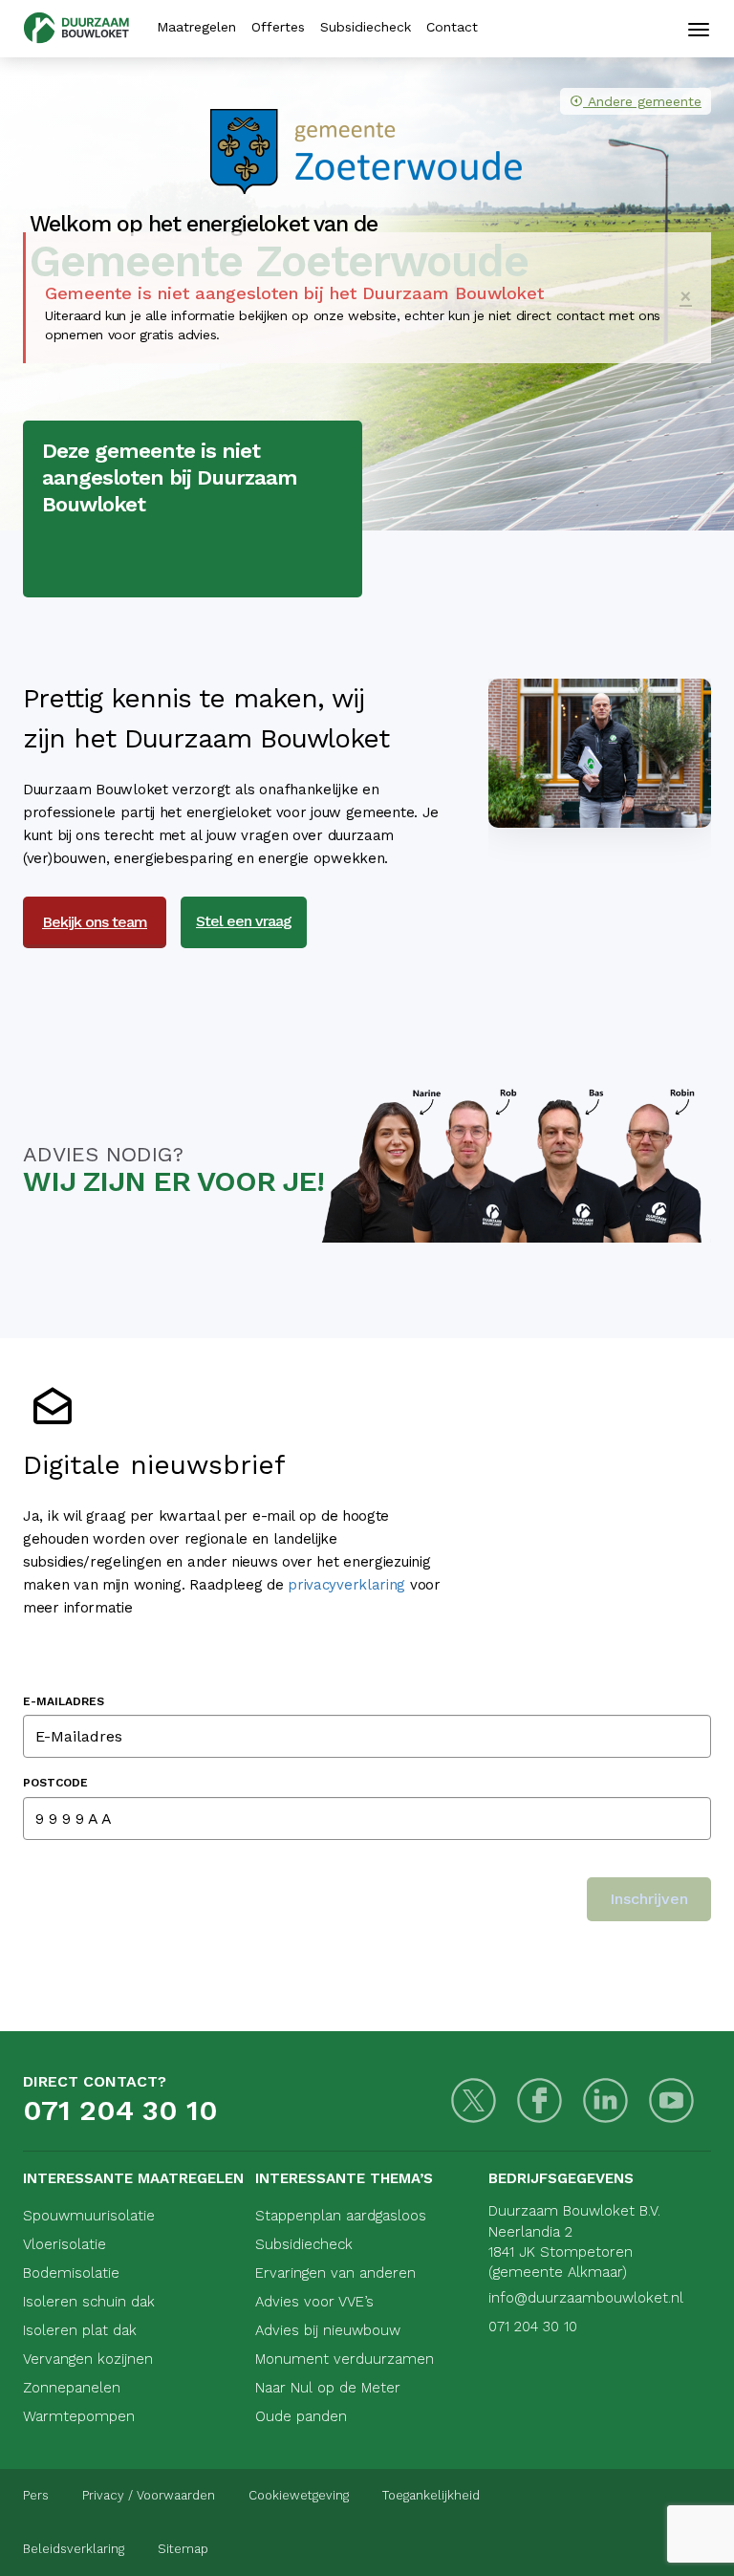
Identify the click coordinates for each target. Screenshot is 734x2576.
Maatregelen (196, 27)
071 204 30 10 (120, 2110)
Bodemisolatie (71, 2273)
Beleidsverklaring (74, 2549)
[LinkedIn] (605, 2100)
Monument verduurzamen (345, 2359)
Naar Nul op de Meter (328, 2388)
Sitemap (183, 2549)
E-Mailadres (64, 1701)
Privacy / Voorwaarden (149, 2495)
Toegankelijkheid (431, 2495)
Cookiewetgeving (299, 2495)
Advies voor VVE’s (314, 2302)
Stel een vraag (244, 921)
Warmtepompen (79, 2416)
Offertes (278, 27)
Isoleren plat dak (80, 2330)
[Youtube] (671, 2100)
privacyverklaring (346, 1585)
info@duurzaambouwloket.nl (586, 2298)
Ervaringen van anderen (335, 2273)
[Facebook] (540, 2100)
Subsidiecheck (366, 27)
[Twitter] (474, 2100)
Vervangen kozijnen (88, 2359)
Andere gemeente (645, 101)
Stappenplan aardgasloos (341, 2216)
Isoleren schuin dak (89, 2302)
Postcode (55, 1783)
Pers (36, 2495)
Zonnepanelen (72, 2388)
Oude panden (301, 2416)
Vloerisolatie (65, 2244)
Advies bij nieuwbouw (328, 2330)
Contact (452, 27)
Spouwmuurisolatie (89, 2216)
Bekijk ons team (95, 922)
